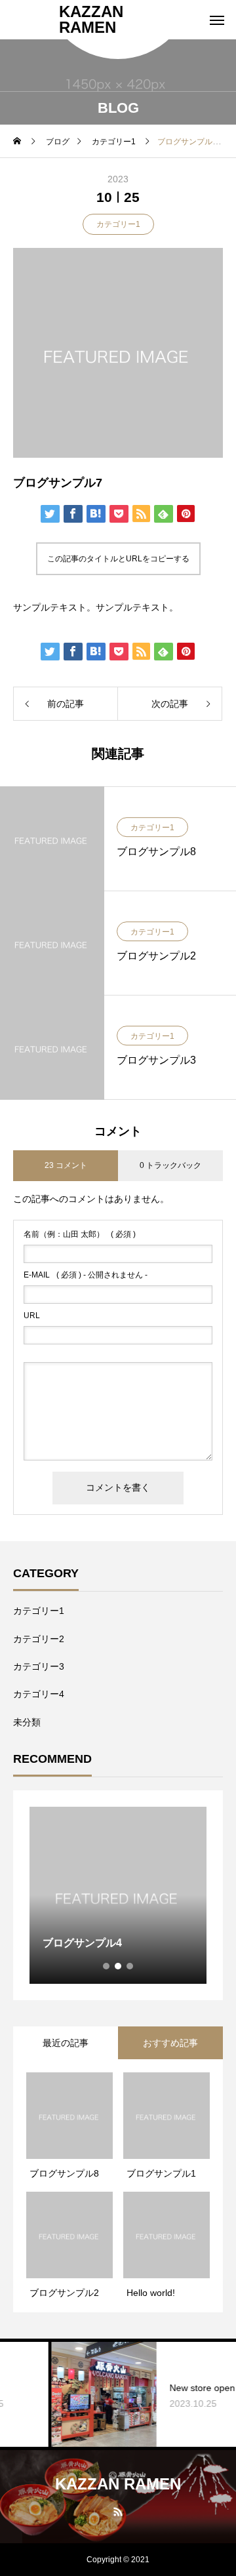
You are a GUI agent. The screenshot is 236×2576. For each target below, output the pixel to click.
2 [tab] (119, 1966)
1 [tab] (107, 1966)
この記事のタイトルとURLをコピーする (118, 559)
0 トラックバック (170, 1165)
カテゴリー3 (39, 1666)
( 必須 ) (80, 1234)
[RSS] (118, 2511)
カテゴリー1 (118, 224)
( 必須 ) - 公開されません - (86, 1275)
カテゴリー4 (39, 1694)
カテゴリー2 (39, 1639)
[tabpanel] (118, 1895)
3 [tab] (130, 1966)
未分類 (27, 1722)
